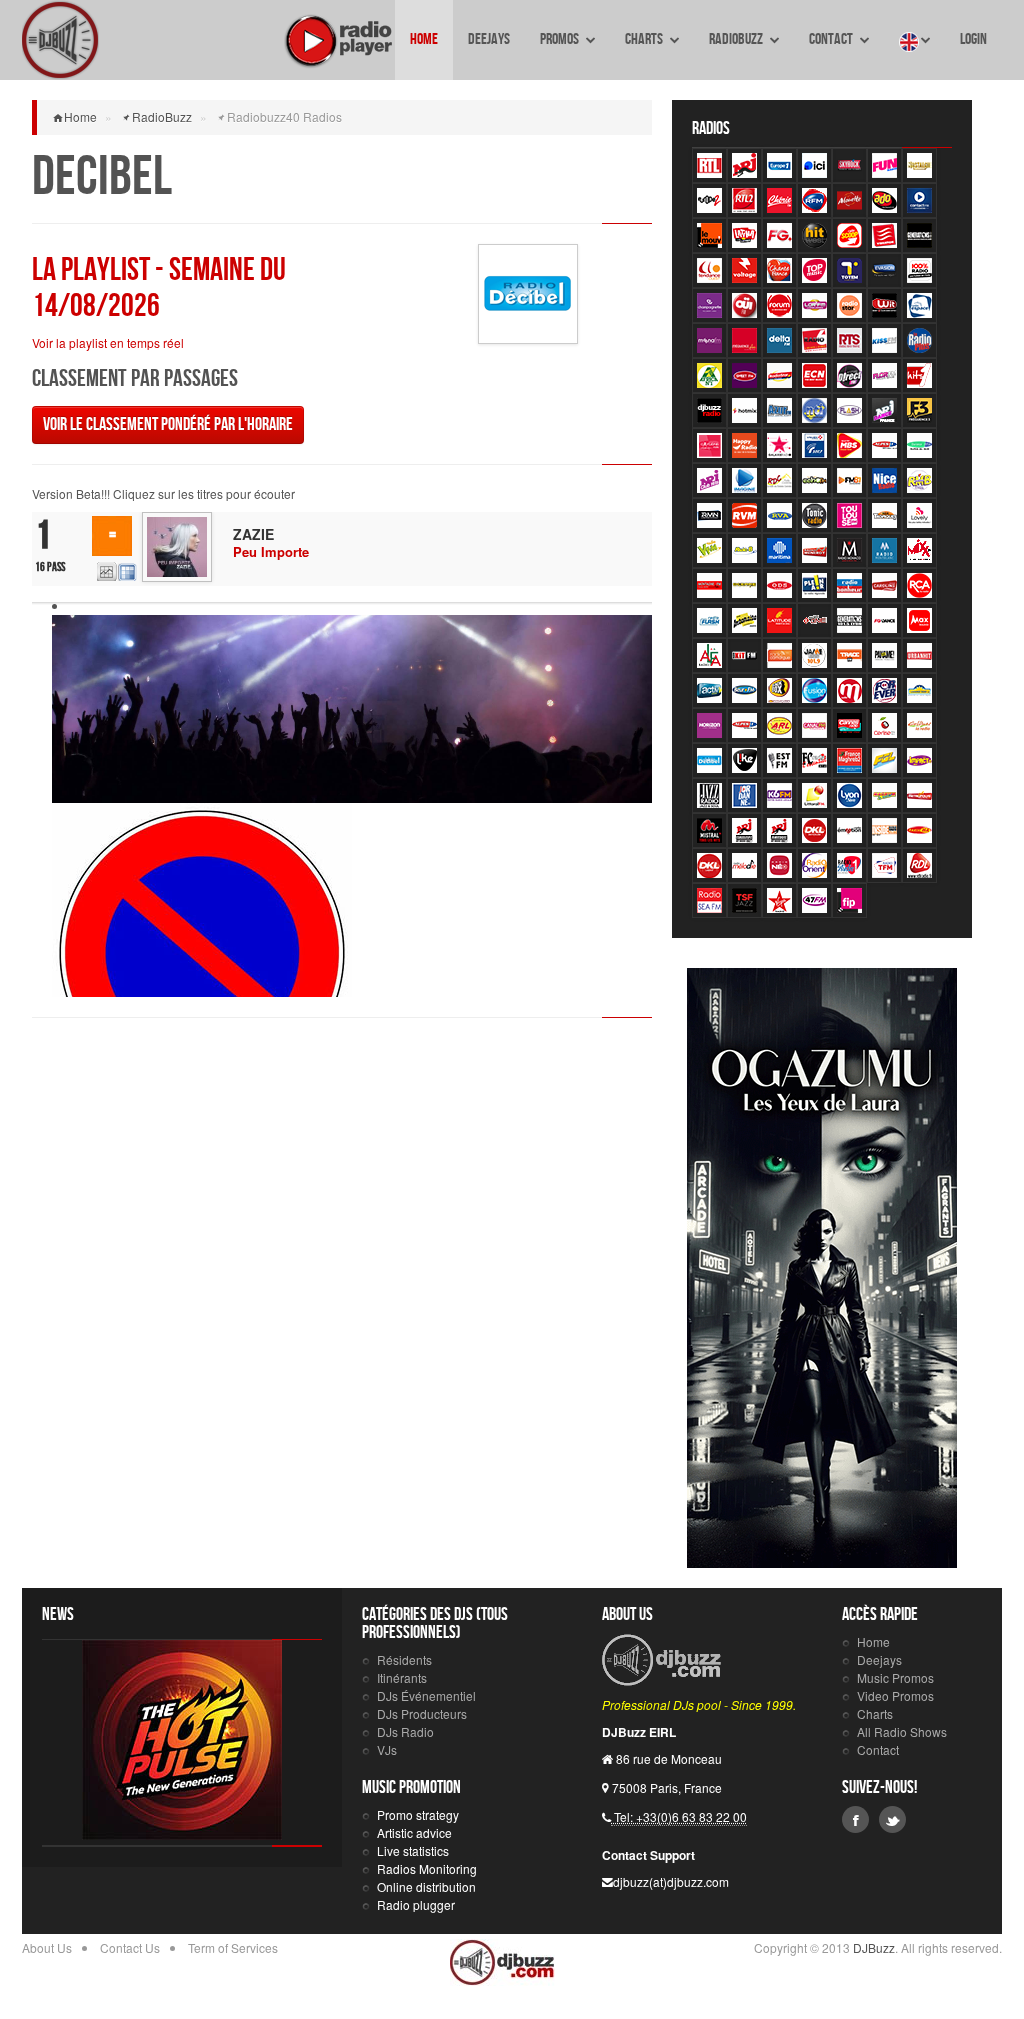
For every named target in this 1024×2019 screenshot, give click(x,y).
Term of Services (233, 1947)
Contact (832, 39)
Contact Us (130, 1947)
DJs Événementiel (426, 1695)
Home (424, 39)
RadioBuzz (737, 39)
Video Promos (895, 1695)
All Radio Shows (902, 1731)
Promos (560, 39)
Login (973, 39)
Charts (645, 39)
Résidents (404, 1659)
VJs (387, 1749)
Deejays (489, 39)
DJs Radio (405, 1731)
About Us (47, 1947)
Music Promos (895, 1677)
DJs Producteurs (422, 1713)
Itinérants (402, 1677)
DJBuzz (60, 40)
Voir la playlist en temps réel (108, 342)
